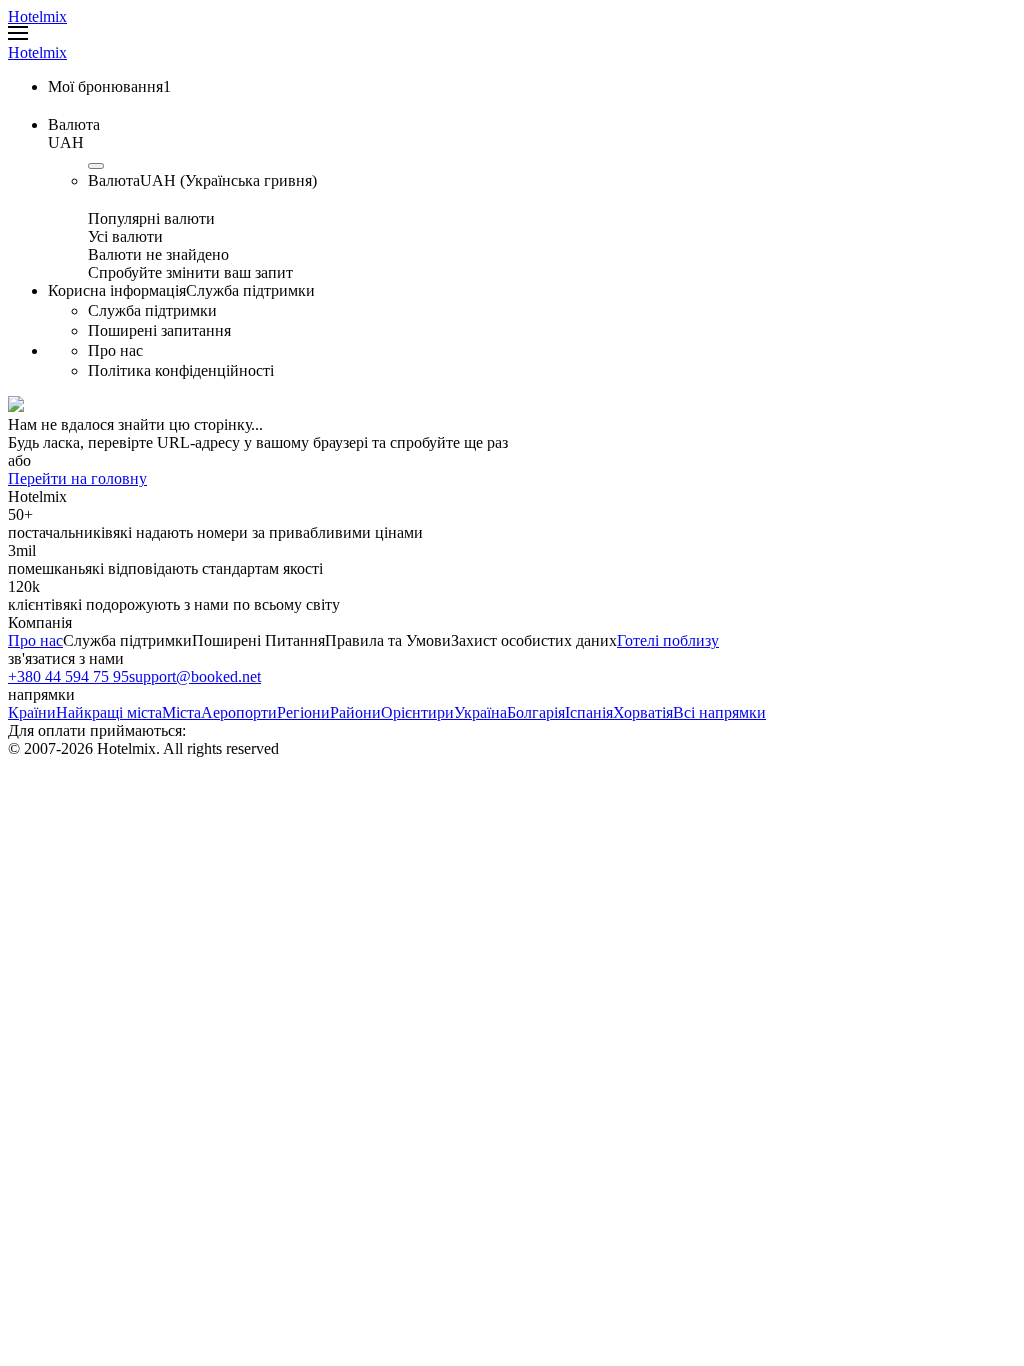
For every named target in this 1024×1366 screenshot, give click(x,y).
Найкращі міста (109, 712)
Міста (181, 712)
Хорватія (643, 712)
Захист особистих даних (534, 640)
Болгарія (536, 712)
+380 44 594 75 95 (68, 676)
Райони (355, 712)
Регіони (303, 712)
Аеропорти (239, 712)
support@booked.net (195, 676)
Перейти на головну (77, 478)
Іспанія (589, 712)
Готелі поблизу (668, 640)
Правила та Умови (388, 640)
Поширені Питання (258, 640)
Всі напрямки (719, 712)
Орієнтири (417, 712)
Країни (32, 712)
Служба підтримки (127, 640)
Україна (480, 712)
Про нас (35, 640)
